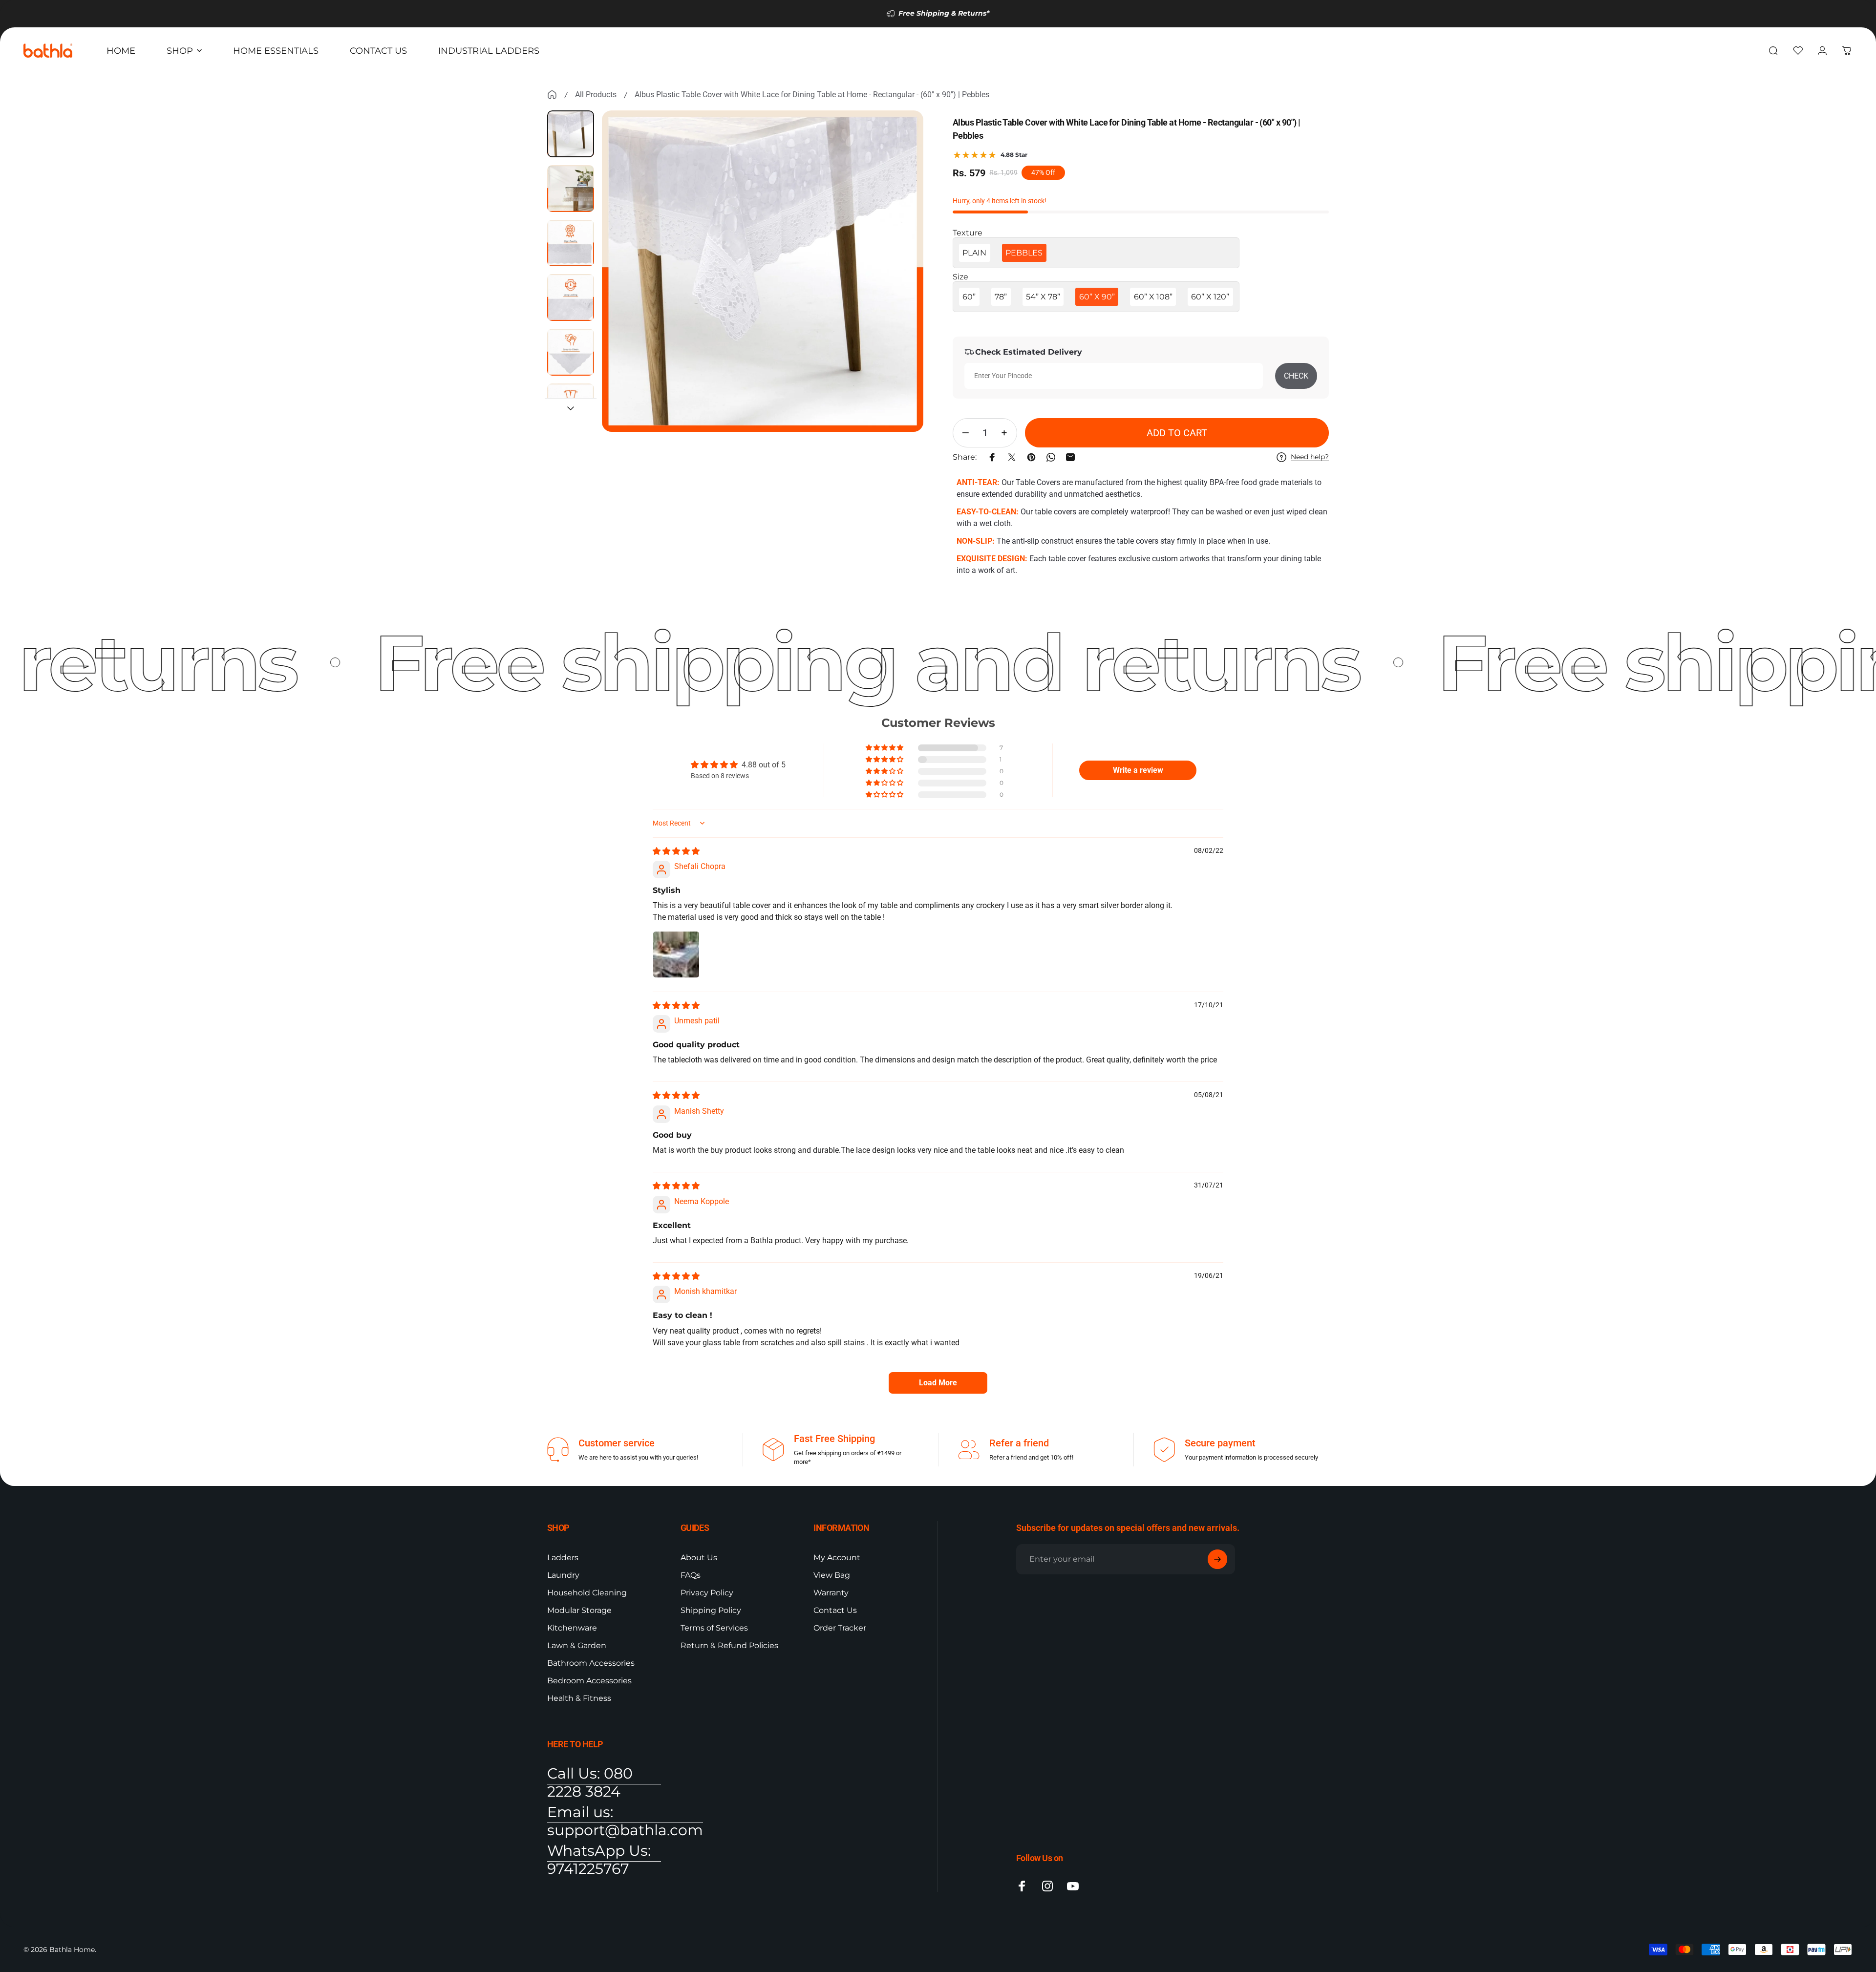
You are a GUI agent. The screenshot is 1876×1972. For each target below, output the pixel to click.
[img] (676, 851)
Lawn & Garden (577, 1645)
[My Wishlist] (1798, 51)
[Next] (898, 295)
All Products (596, 95)
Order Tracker (840, 1628)
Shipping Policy (711, 1610)
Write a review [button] (1138, 770)
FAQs (691, 1575)
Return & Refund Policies (729, 1645)
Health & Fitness (579, 1698)
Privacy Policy (707, 1593)
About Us (699, 1558)
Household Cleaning (587, 1593)
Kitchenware (572, 1628)
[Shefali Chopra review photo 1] (676, 954)
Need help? (1310, 457)
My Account (837, 1558)
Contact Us (835, 1610)
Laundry (563, 1575)
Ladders (563, 1558)
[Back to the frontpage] (552, 95)
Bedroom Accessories (589, 1681)
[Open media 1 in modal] (763, 271)
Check (1296, 376)
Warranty (831, 1593)
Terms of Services (714, 1628)
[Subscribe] (1217, 1559)
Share (11, 591)
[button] (885, 748)
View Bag (832, 1575)
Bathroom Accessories (591, 1663)
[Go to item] (571, 134)
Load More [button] (938, 1383)
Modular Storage (579, 1610)
